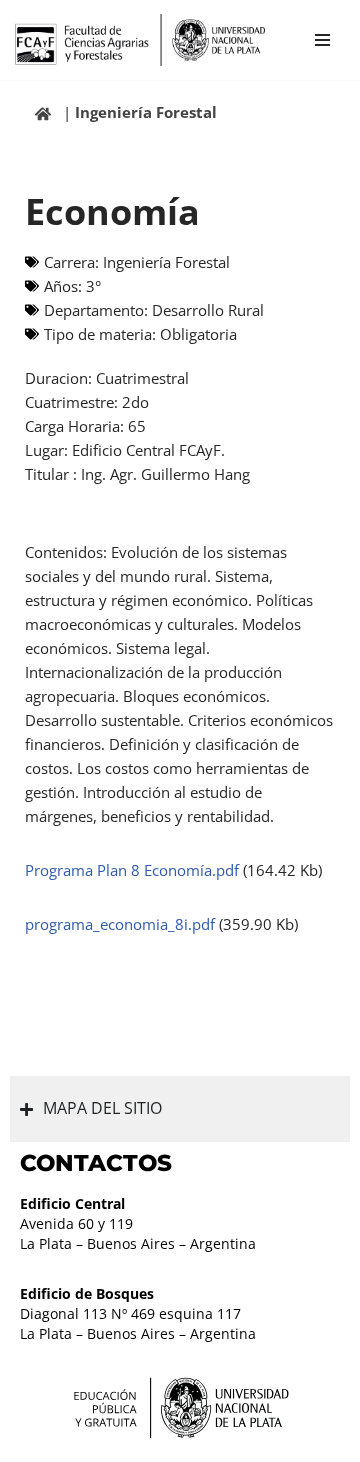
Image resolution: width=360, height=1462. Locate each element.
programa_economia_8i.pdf (122, 924)
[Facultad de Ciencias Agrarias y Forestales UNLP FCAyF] (140, 40)
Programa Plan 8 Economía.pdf (134, 870)
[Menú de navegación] (322, 40)
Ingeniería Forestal (146, 112)
